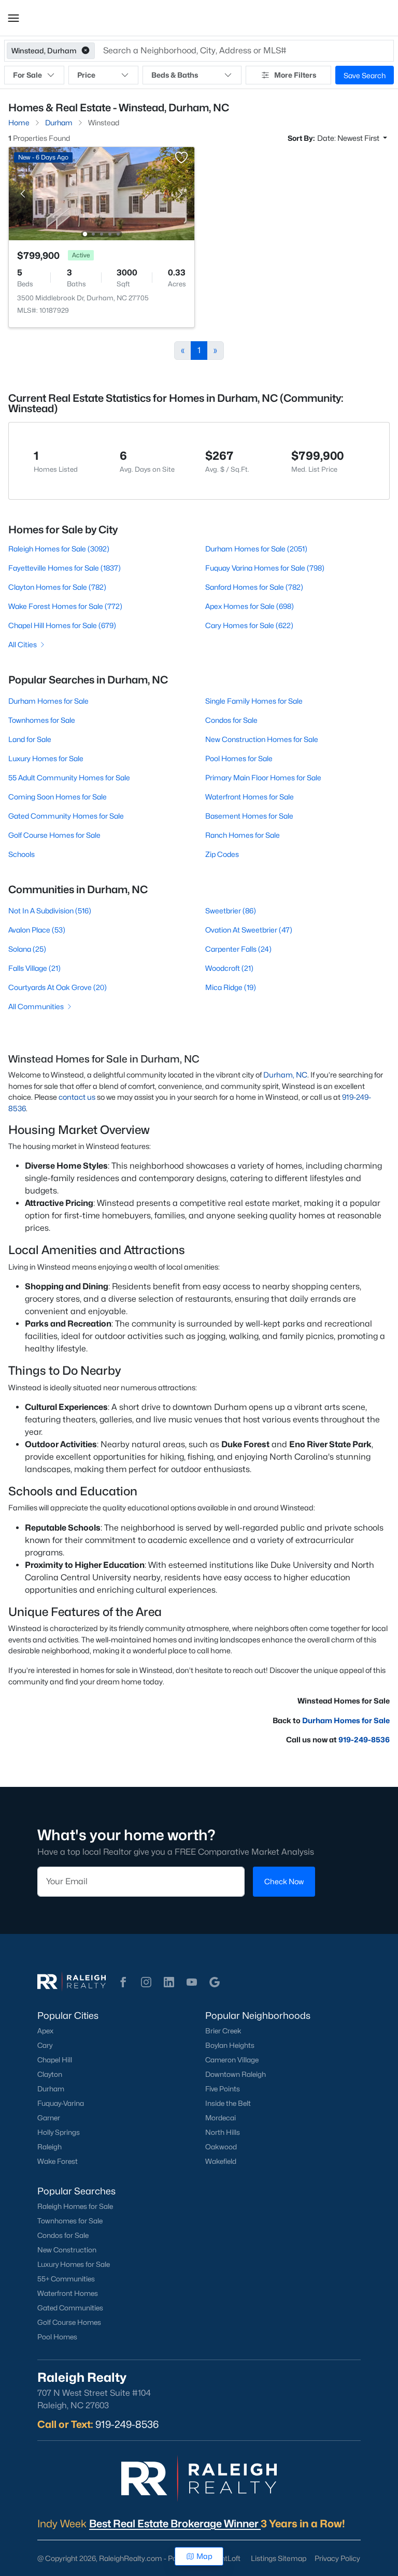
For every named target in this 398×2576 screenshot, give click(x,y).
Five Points (223, 2089)
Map (204, 2556)
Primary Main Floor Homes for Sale (263, 777)
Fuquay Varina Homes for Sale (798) (265, 568)
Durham (51, 2089)
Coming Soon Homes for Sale (58, 797)
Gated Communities (70, 2308)
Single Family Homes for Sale (254, 701)
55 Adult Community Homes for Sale (69, 777)
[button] (13, 18)
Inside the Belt (228, 2103)
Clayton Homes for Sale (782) (57, 587)
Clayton (50, 2074)
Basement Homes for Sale (249, 816)
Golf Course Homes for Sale (54, 835)
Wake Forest (58, 2161)
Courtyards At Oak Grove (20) (58, 987)
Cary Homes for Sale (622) (249, 625)
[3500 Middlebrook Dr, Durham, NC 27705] (102, 193)
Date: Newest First (349, 138)
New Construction (67, 2250)
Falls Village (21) (34, 968)
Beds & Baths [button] (175, 75)
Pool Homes (57, 2337)
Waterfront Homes (68, 2293)
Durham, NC (285, 1075)
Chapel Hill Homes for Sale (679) (62, 625)
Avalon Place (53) (37, 930)
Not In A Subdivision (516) (50, 911)
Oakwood (221, 2147)
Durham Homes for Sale (48, 701)
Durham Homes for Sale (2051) (256, 549)
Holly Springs (59, 2132)
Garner (49, 2118)
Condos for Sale (231, 720)
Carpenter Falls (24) (238, 949)
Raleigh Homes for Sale (75, 2206)
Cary (45, 2045)
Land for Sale (30, 739)
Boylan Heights (230, 2045)
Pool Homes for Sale (239, 758)
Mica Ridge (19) (231, 987)
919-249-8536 (364, 1740)
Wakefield (221, 2161)
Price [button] (86, 75)
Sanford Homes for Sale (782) (254, 587)
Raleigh (49, 2147)
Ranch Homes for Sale (243, 835)
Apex (45, 2031)
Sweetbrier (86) (231, 911)
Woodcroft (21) (229, 968)
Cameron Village (232, 2060)
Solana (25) (27, 949)
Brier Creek (223, 2031)
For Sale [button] (27, 75)
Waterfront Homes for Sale (250, 797)
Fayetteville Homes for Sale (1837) (65, 568)
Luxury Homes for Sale (46, 758)
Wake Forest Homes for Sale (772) (65, 606)
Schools (22, 854)
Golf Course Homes (69, 2322)
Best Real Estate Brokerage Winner (175, 2524)
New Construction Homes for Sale (262, 739)
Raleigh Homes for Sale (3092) (59, 549)
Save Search (365, 75)
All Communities (36, 1006)
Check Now (284, 1881)
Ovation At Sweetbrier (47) (249, 930)
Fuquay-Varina (61, 2103)
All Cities (23, 644)
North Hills (223, 2132)
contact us (77, 1097)
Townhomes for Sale (42, 720)
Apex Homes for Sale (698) (250, 606)
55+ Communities (66, 2279)
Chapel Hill (55, 2060)
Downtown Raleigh (236, 2074)
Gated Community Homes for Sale (66, 816)
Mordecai (221, 2118)
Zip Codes (222, 854)
